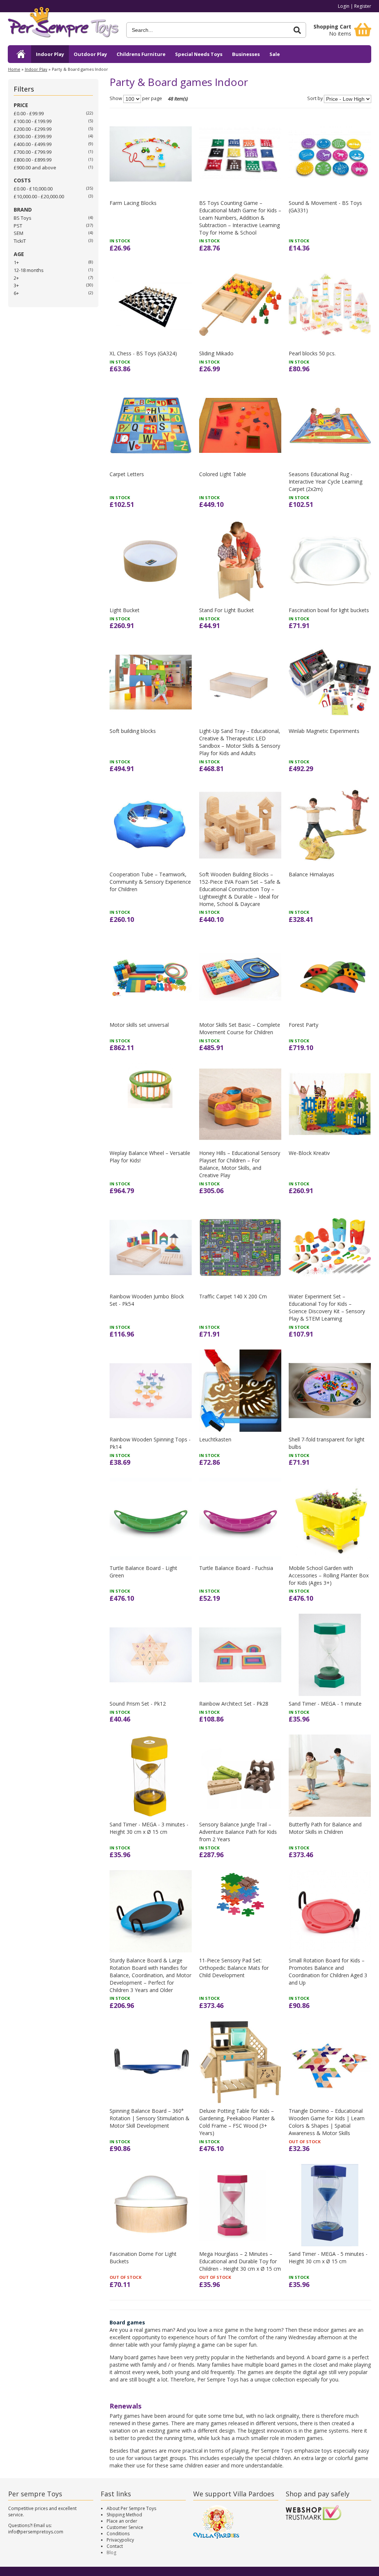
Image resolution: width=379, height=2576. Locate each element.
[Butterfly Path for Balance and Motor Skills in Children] (330, 1776)
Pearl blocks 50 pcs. (312, 353)
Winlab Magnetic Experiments (324, 731)
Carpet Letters (127, 474)
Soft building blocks (133, 731)
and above (35, 167)
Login (344, 6)
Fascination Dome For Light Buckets (143, 2258)
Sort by (315, 99)
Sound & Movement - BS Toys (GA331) (325, 207)
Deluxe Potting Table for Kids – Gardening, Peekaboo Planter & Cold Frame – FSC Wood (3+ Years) (237, 2122)
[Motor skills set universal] (151, 976)
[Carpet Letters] (151, 425)
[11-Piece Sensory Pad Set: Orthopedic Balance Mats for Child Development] (240, 1911)
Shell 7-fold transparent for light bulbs (327, 1443)
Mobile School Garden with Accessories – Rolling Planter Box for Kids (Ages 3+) (329, 1575)
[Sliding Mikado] (240, 305)
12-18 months (29, 270)
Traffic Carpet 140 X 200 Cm (233, 1296)
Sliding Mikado (216, 353)
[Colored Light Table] (240, 425)
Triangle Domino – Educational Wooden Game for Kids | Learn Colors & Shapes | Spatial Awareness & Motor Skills (327, 2122)
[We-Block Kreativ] (330, 1104)
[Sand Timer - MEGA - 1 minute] (330, 1655)
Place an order (122, 2521)
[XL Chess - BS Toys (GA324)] (151, 305)
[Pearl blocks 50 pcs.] (330, 305)
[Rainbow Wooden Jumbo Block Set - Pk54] (151, 1247)
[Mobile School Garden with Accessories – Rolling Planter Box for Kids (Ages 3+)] (330, 1519)
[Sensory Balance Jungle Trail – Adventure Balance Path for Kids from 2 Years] (240, 1776)
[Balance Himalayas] (330, 825)
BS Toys (23, 218)
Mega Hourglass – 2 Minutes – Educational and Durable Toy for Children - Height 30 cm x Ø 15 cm (240, 2261)
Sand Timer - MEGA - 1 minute (325, 1704)
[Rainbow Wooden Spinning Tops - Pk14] (151, 1391)
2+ (16, 278)
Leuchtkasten (215, 1439)
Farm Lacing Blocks (133, 203)
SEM (19, 233)
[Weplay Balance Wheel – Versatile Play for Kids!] (151, 1104)
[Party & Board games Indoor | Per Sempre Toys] (63, 25)
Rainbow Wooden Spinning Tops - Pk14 (150, 1443)
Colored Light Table (223, 474)
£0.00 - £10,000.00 (33, 189)
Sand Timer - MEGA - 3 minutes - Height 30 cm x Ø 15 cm (149, 1828)
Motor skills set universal (139, 1025)
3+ (16, 285)
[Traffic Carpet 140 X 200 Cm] (240, 1247)
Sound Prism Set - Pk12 (138, 1704)
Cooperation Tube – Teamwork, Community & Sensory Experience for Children (150, 882)
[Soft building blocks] (151, 682)
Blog (111, 2552)
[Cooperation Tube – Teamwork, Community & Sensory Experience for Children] (151, 825)
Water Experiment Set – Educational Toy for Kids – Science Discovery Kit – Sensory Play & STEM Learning (327, 1307)
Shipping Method (124, 2515)
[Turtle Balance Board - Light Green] (151, 1519)
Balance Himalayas (311, 874)
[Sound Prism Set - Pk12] (151, 1655)
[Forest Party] (330, 976)
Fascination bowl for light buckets (329, 610)
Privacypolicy (120, 2540)
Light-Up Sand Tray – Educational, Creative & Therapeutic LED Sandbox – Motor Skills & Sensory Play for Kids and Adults (240, 742)
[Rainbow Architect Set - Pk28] (240, 1655)
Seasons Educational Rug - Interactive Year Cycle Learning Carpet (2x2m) (326, 482)
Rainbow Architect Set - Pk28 (234, 1704)
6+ (16, 293)
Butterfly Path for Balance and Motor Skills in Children (325, 1828)
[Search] (297, 30)
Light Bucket (125, 610)
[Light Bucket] (151, 561)
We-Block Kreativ (309, 1153)
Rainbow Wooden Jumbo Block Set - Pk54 (147, 1300)
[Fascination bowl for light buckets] (330, 561)
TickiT (20, 241)
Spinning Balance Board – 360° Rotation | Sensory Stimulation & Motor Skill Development (150, 2118)
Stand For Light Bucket (227, 610)
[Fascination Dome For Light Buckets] (151, 2205)
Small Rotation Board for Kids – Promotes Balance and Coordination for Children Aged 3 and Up (328, 1971)
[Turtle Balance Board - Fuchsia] (240, 1519)
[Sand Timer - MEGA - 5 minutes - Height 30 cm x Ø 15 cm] (330, 2205)
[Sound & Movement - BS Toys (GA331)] (330, 154)
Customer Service (125, 2527)
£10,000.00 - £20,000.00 (39, 196)
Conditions (118, 2534)
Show (116, 99)
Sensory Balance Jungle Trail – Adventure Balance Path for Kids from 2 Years (238, 1832)
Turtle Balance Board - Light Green (143, 1572)
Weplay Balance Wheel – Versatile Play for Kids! (150, 1157)
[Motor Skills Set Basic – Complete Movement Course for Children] (240, 976)
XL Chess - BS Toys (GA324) (143, 353)
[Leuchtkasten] (240, 1391)
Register (363, 6)
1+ (16, 262)
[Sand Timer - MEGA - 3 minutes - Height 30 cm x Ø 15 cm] (151, 1776)
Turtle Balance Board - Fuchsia (236, 1568)
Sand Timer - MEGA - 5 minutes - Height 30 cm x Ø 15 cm (328, 2258)
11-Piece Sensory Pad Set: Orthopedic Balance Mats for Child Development (234, 1968)
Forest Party (303, 1025)
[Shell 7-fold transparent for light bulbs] (330, 1391)
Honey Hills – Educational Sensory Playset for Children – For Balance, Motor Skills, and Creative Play (240, 1164)
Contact (115, 2546)
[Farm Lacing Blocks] (151, 154)
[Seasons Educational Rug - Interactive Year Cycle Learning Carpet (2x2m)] (330, 425)
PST (18, 226)
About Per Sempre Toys (131, 2508)
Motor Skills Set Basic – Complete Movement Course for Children (240, 1028)
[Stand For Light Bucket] (240, 561)
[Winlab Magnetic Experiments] (330, 682)
